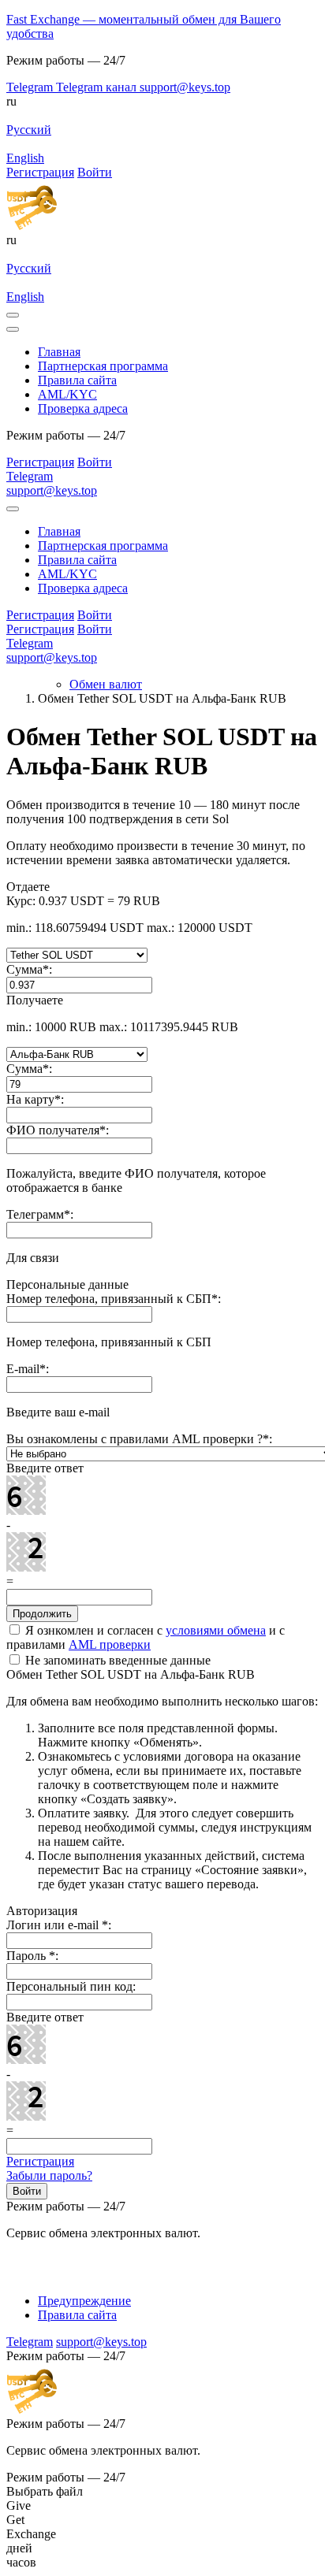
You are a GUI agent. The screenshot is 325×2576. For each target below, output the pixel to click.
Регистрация (40, 2161)
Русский (29, 130)
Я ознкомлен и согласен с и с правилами (146, 1637)
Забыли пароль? (49, 2175)
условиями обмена (216, 1630)
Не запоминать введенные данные (116, 1660)
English (25, 158)
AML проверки (110, 1644)
